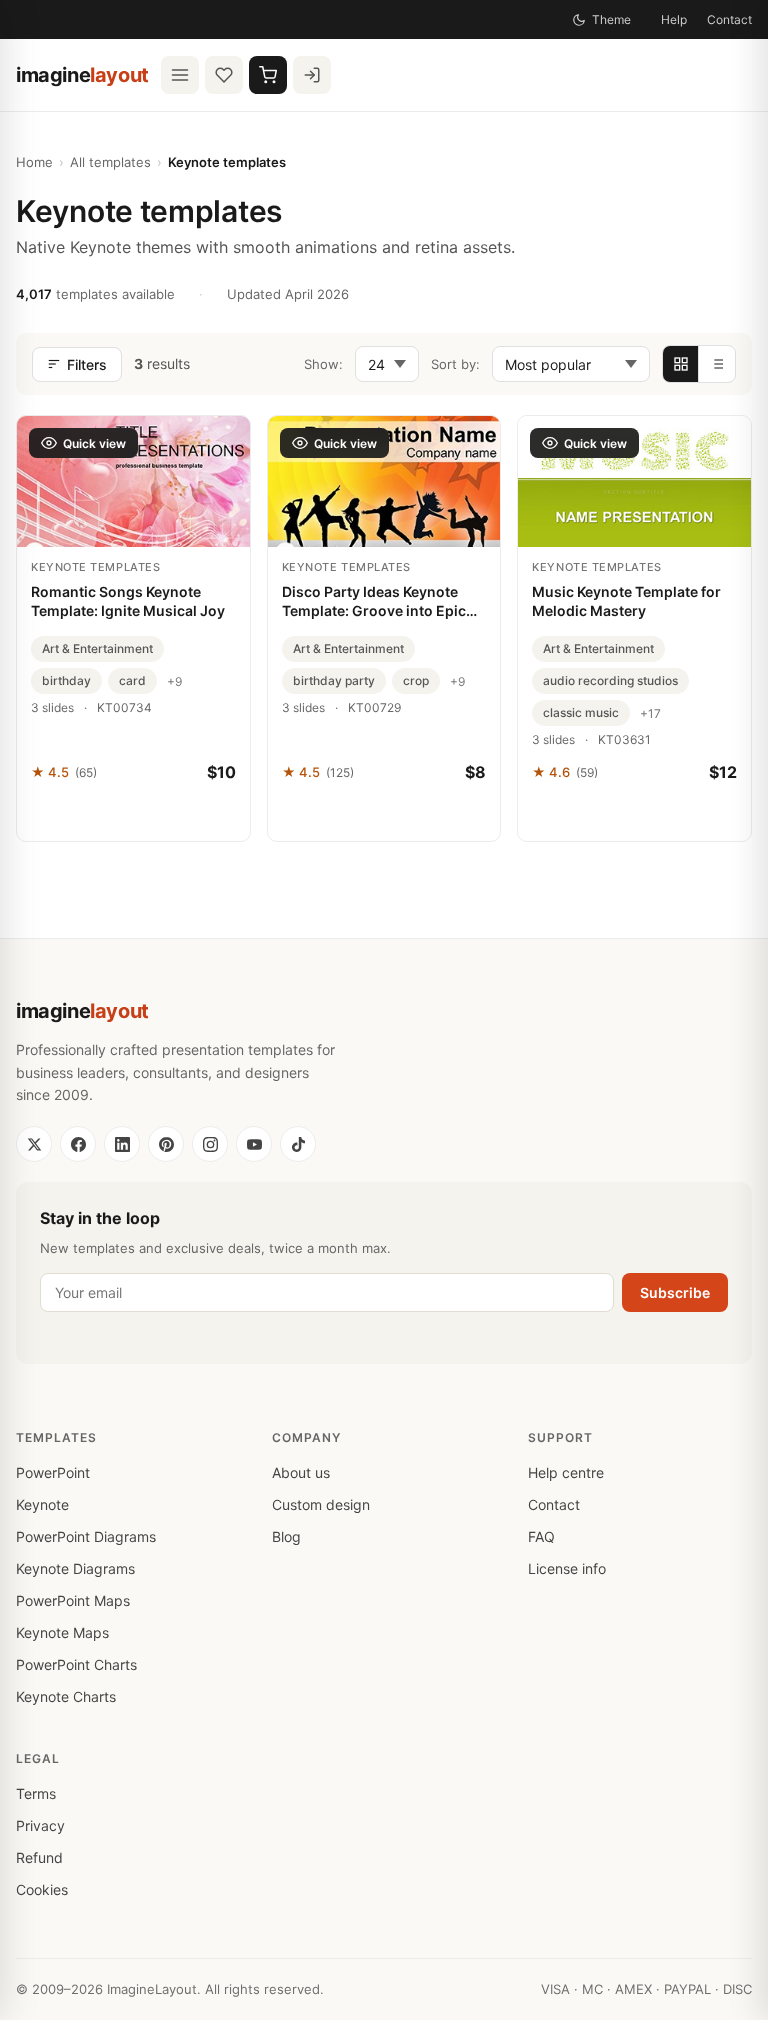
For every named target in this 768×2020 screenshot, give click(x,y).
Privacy (40, 1825)
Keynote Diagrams (75, 1568)
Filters (87, 364)
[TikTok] (298, 1144)
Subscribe (675, 1292)
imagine (82, 75)
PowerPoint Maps (73, 1600)
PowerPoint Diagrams (86, 1536)
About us (301, 1472)
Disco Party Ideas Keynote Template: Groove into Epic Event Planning (374, 602)
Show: (323, 364)
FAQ (541, 1536)
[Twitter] (34, 1144)
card (132, 680)
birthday (66, 680)
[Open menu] (180, 75)
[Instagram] (210, 1144)
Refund (39, 1857)
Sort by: (455, 364)
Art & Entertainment (97, 648)
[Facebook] (78, 1144)
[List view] (717, 364)
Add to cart (133, 816)
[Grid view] (681, 364)
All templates (110, 162)
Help (674, 19)
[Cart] (268, 75)
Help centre (566, 1472)
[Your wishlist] (224, 75)
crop (416, 680)
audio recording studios (610, 680)
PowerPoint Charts (76, 1664)
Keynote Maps (62, 1632)
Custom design (321, 1504)
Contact (729, 19)
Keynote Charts (66, 1696)
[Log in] (312, 75)
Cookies (42, 1889)
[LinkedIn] (122, 1144)
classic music (581, 712)
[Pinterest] (166, 1144)
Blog (286, 1536)
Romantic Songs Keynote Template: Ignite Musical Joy (128, 601)
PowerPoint (53, 1472)
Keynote (42, 1504)
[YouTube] (254, 1144)
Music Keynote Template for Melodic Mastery (626, 601)
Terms (36, 1793)
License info (567, 1568)
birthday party (334, 680)
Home (34, 162)
